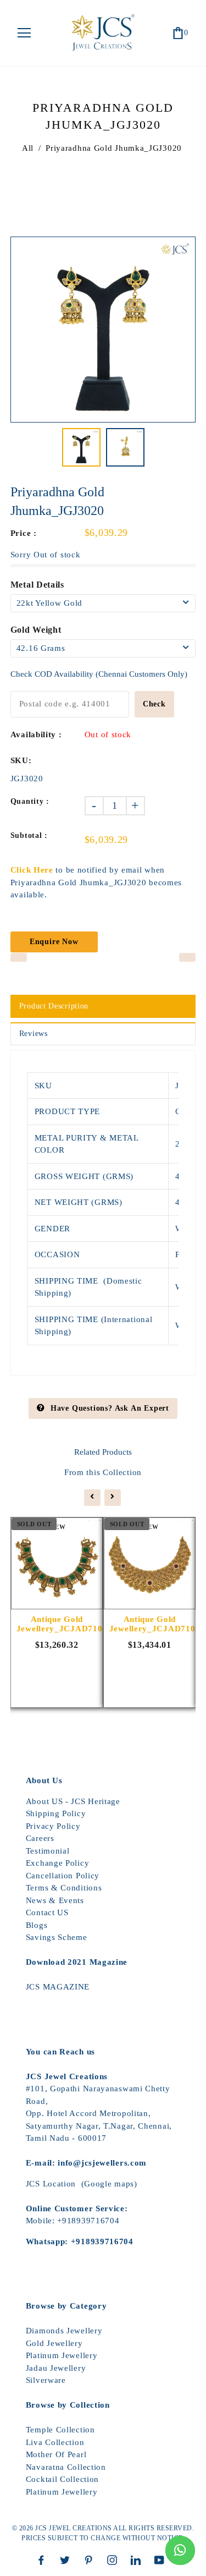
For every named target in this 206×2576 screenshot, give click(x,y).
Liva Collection (55, 2442)
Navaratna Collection (66, 2467)
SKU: (21, 760)
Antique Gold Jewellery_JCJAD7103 (57, 1624)
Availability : (36, 735)
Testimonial (48, 1851)
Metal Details (37, 585)
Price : (24, 533)
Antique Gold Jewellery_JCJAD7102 (150, 1624)
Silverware (46, 2380)
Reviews (34, 1034)
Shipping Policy (56, 1813)
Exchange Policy (58, 1863)
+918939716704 (88, 2221)
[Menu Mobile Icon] (24, 33)
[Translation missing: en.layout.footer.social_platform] (44, 2560)
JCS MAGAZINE (58, 1987)
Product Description (54, 1006)
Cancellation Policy (63, 1876)
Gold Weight (36, 630)
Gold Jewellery (54, 2343)
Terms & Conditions (64, 1888)
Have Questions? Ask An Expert (110, 1408)
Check (154, 704)
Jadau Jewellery (56, 2368)
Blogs (37, 1925)
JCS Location (51, 2184)
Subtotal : (29, 835)
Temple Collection (60, 2430)
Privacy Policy (53, 1826)
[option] (103, 330)
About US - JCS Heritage (73, 1801)
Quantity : (30, 801)
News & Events (55, 1900)
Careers (40, 1838)
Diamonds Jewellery (64, 2331)
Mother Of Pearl (56, 2454)
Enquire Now (54, 942)
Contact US (47, 1912)
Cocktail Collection (62, 2479)
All (28, 148)
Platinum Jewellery (62, 2355)
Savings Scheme (57, 1937)
